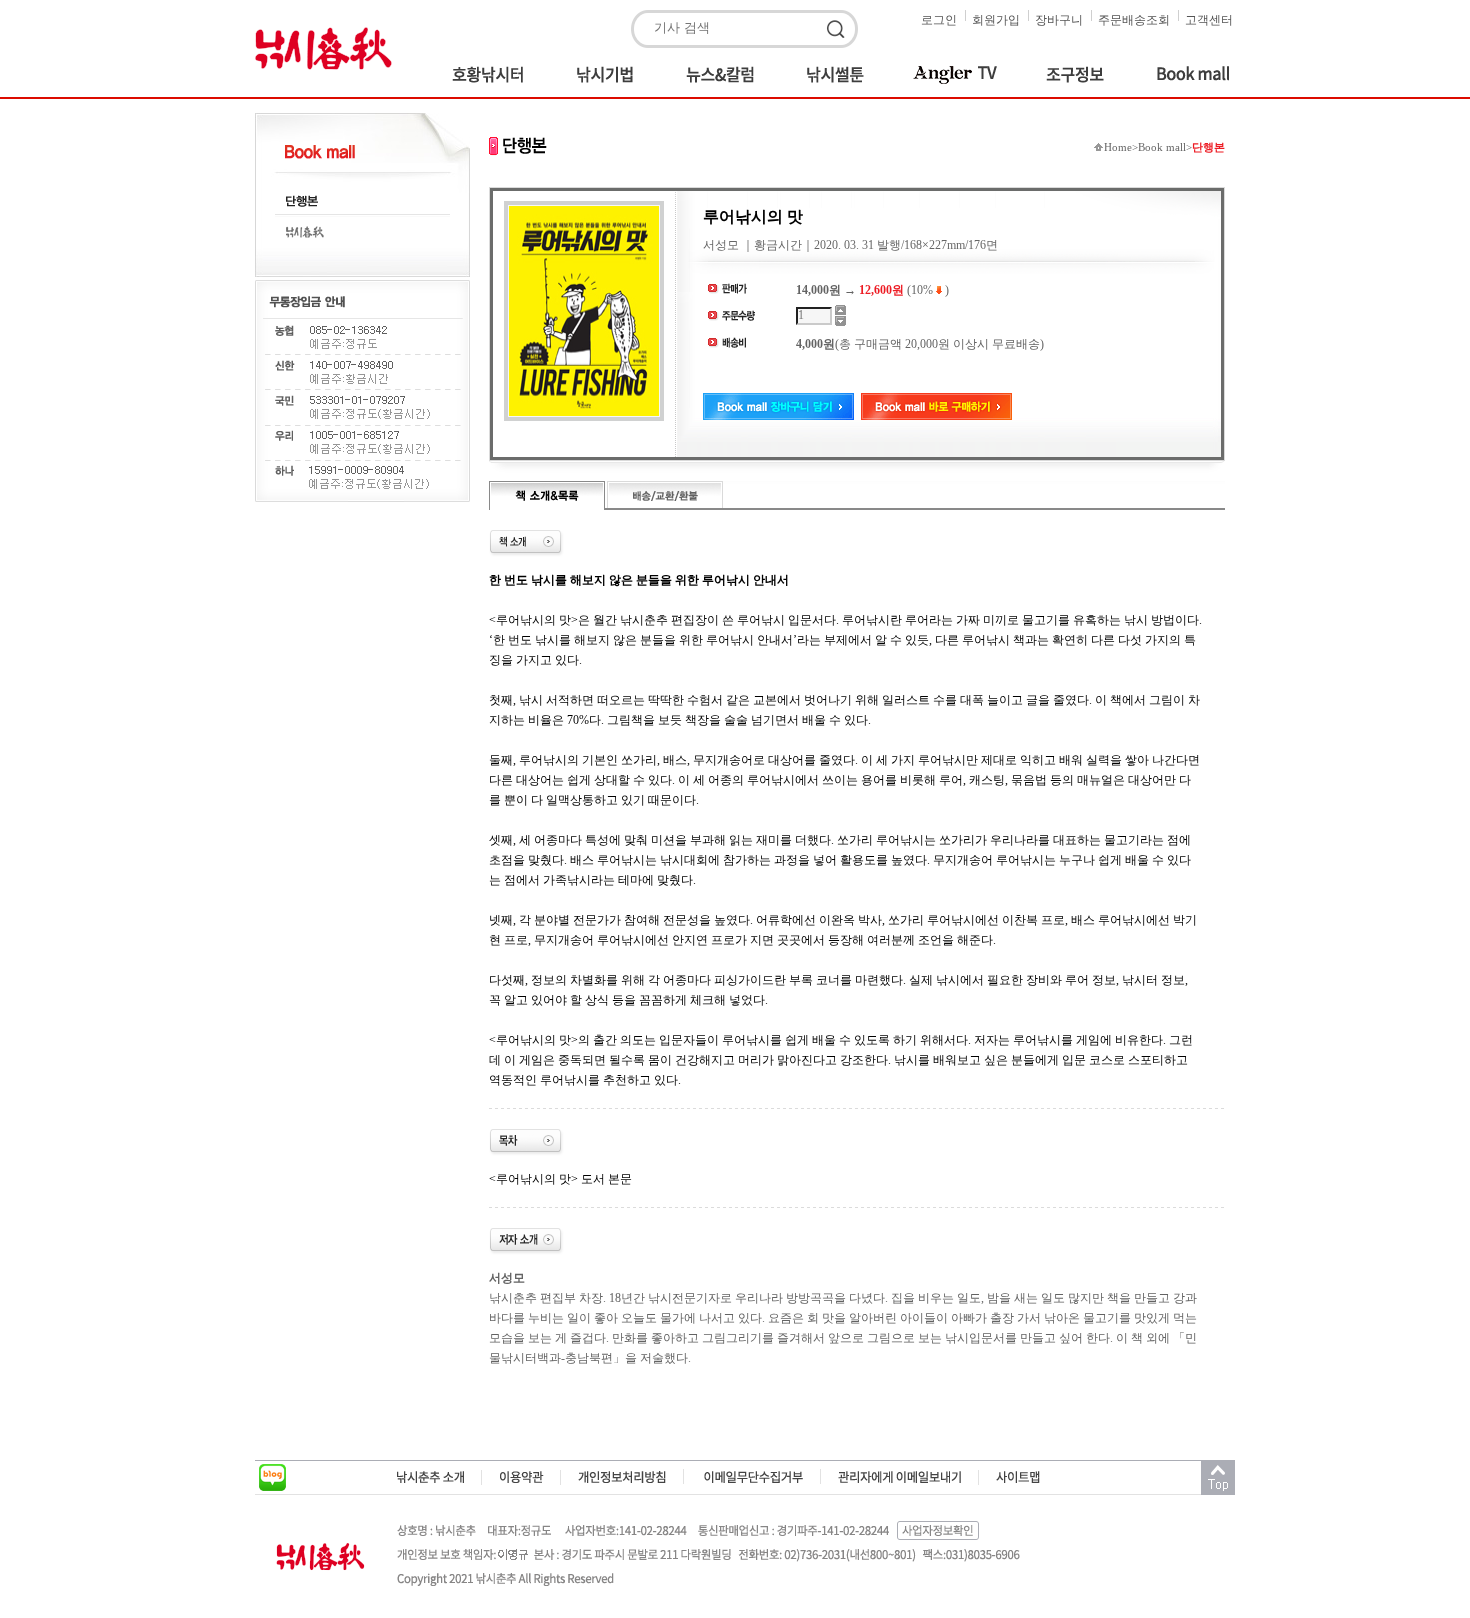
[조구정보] (1079, 74)
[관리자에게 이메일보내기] (900, 1477)
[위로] (1218, 1478)
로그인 (939, 20)
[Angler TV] (957, 74)
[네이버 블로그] (273, 1478)
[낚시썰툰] (837, 74)
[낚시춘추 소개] (430, 1477)
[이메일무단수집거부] (752, 1477)
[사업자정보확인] (939, 1531)
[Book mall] (1181, 74)
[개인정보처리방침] (622, 1477)
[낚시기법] (609, 74)
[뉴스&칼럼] (724, 74)
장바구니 (1059, 20)
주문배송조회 (1134, 20)
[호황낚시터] (495, 74)
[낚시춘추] (330, 47)
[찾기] (839, 30)
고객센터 (1209, 20)
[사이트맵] (1018, 1477)
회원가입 (996, 20)
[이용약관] (521, 1477)
